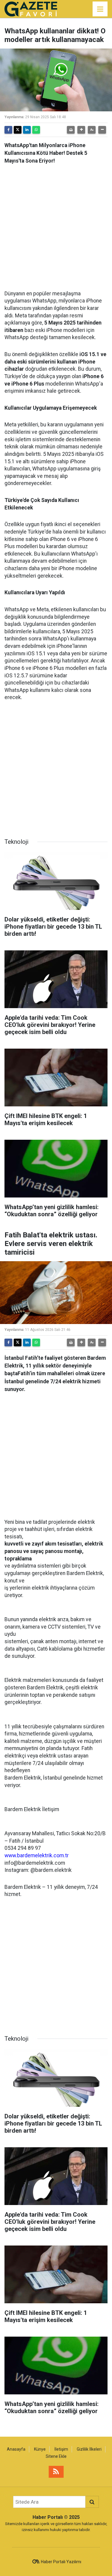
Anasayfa (16, 2449)
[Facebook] (8, 130)
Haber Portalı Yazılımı (61, 2562)
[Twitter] (18, 130)
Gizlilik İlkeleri (89, 2449)
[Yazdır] (71, 130)
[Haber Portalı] (31, 8)
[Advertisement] (56, 225)
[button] (81, 130)
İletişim (61, 2449)
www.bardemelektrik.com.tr (37, 1855)
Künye (40, 2449)
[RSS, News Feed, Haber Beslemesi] (56, 2472)
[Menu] (100, 9)
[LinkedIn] (27, 130)
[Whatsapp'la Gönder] (36, 130)
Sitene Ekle (56, 2456)
